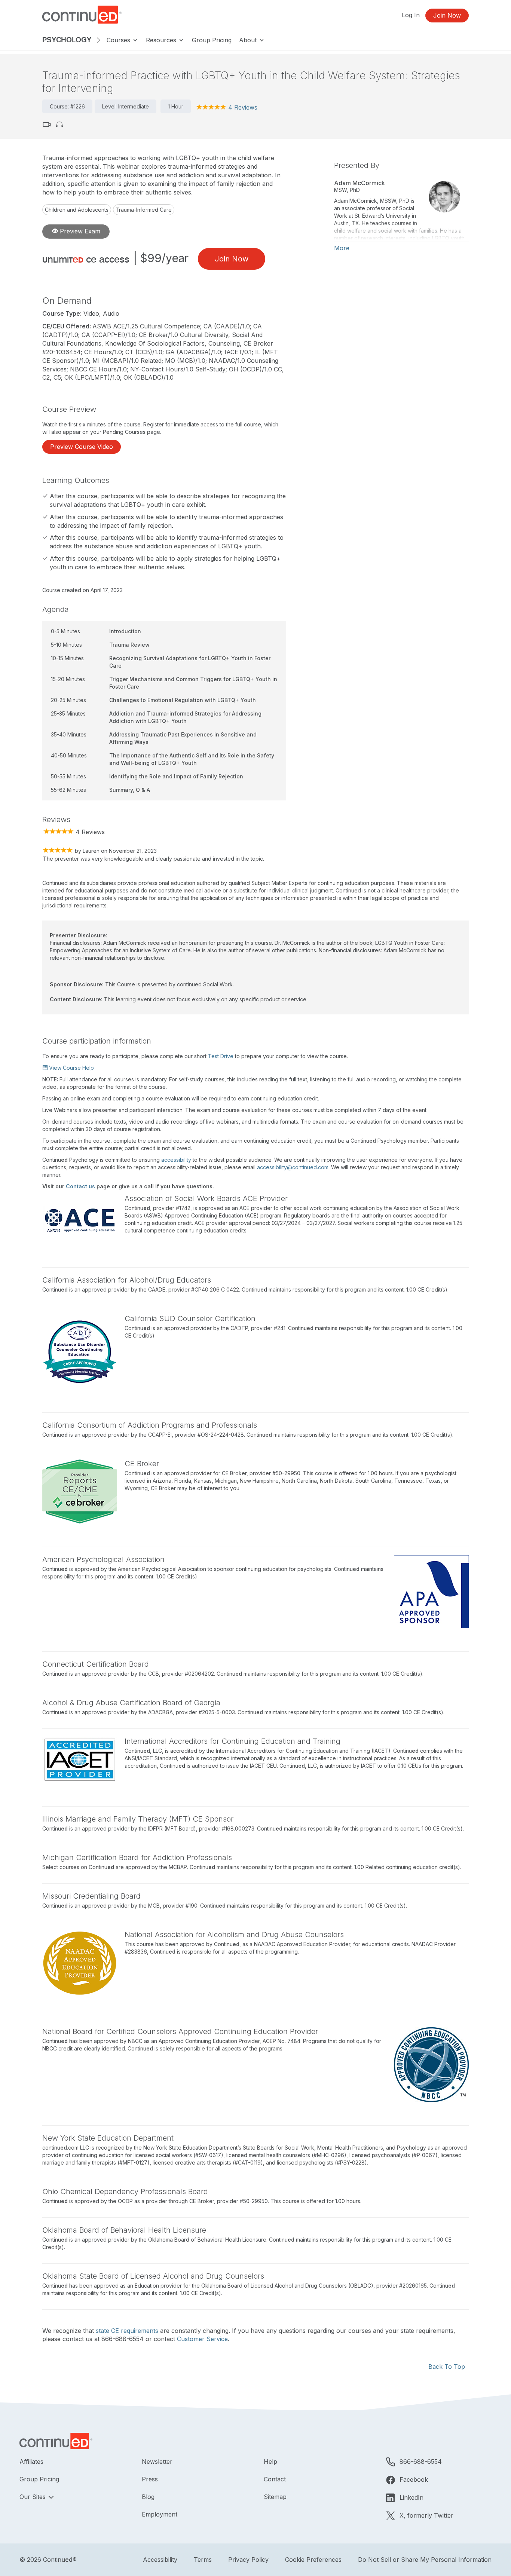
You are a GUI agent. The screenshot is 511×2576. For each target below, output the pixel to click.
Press (150, 2479)
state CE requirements (127, 2331)
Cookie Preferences (313, 2560)
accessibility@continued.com (293, 1167)
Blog (148, 2497)
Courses (119, 40)
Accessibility (160, 2560)
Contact (275, 2479)
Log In (411, 15)
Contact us (80, 1186)
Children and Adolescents (77, 210)
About (249, 40)
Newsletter (157, 2462)
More (342, 248)
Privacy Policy (248, 2560)
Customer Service (202, 2339)
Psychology (67, 40)
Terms (203, 2560)
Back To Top (447, 2367)
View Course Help (71, 1068)
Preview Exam (79, 231)
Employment (160, 2514)
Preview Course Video (82, 447)
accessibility (176, 1160)
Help (270, 2462)
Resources (162, 40)
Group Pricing (212, 40)
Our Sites (33, 2497)
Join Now (447, 15)
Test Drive (221, 1056)
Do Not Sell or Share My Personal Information (425, 2560)
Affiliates (31, 2462)
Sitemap (275, 2497)
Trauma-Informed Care (144, 210)
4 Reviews (243, 107)
